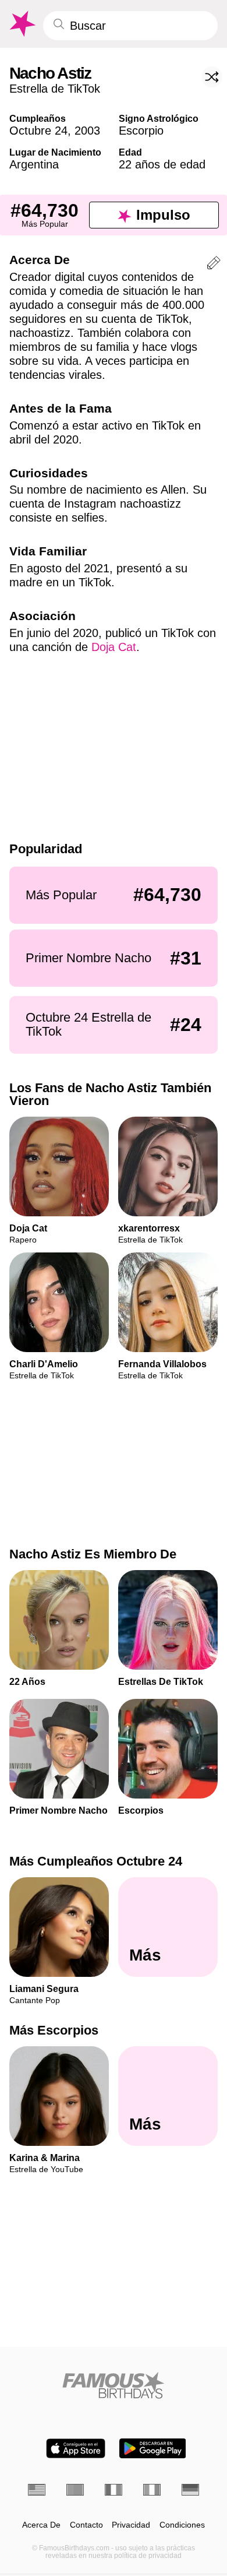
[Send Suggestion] (214, 265)
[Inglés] (37, 2490)
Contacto (86, 2525)
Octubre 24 (38, 131)
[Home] (114, 2385)
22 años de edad (162, 164)
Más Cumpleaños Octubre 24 (96, 1861)
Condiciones (182, 2525)
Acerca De (41, 2525)
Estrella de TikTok (55, 89)
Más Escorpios (54, 2031)
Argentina (34, 164)
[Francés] (114, 2490)
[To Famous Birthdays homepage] (22, 24)
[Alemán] (190, 2490)
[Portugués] (75, 2490)
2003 (87, 131)
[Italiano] (152, 2490)
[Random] (212, 77)
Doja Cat (114, 647)
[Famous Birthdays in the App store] (76, 2448)
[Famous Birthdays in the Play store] (153, 2448)
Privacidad (131, 2525)
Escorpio (141, 131)
